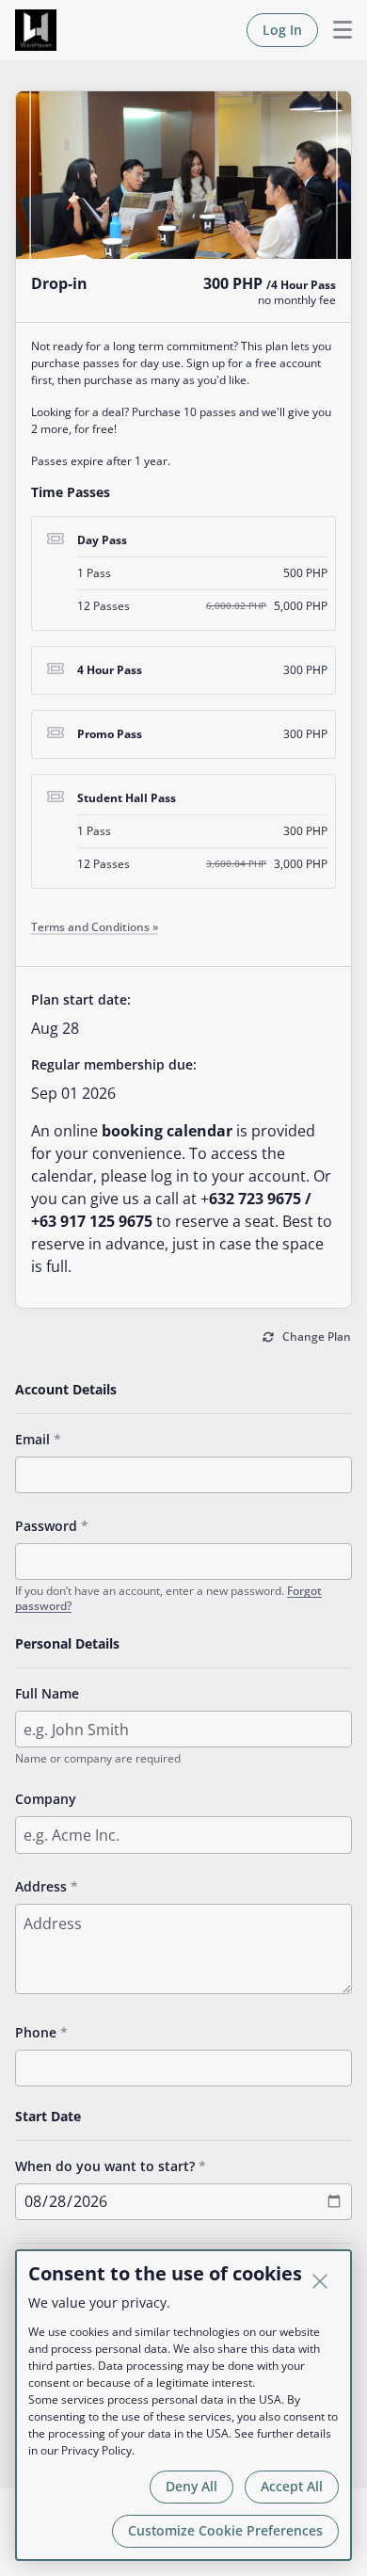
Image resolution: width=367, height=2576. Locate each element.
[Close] (320, 2281)
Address (41, 1886)
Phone (36, 2032)
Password (46, 1526)
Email (32, 1439)
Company (46, 1799)
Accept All (292, 2486)
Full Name (47, 1693)
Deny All (191, 2486)
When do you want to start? (105, 2166)
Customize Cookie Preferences (225, 2530)
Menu (335, 30)
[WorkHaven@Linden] (36, 30)
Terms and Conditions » (95, 927)
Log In (282, 30)
